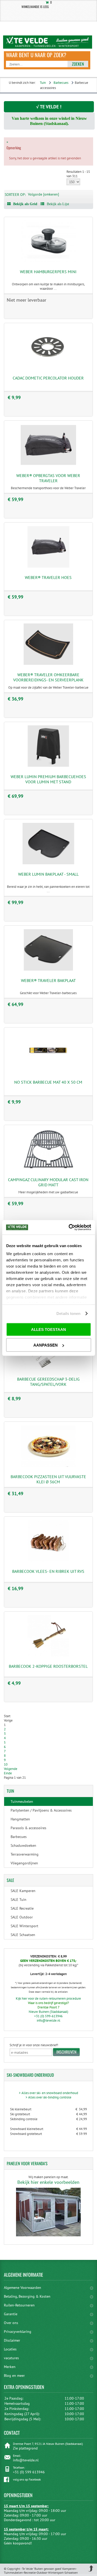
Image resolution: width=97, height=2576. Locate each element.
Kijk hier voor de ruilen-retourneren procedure (48, 1998)
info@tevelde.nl (48, 2020)
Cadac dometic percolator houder (48, 378)
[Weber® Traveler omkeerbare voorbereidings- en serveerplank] (48, 664)
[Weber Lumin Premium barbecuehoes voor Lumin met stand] (48, 766)
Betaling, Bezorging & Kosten (27, 2296)
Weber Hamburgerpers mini (48, 272)
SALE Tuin (18, 1900)
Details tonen (68, 1313)
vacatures (11, 2358)
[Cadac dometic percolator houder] (48, 367)
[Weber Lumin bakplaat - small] (48, 863)
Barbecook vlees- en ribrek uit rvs (48, 1571)
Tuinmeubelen (22, 1801)
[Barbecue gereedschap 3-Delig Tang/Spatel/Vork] (48, 1368)
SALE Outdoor (22, 1917)
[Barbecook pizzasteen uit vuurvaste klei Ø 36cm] (48, 1466)
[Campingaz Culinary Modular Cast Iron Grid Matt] (48, 1169)
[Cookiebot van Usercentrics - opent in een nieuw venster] (69, 1227)
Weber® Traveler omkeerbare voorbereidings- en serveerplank (48, 677)
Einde (8, 1773)
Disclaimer (12, 2340)
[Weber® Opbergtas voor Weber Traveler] (48, 464)
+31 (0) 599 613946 (29, 2472)
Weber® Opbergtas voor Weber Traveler (48, 478)
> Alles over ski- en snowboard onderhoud (48, 2093)
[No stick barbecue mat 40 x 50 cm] (48, 1071)
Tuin (43, 83)
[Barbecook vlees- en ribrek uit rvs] (48, 1560)
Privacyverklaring (18, 2332)
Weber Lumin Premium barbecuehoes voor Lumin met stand (48, 779)
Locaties (10, 2349)
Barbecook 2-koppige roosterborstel (48, 1666)
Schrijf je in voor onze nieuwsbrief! (34, 2045)
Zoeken (78, 64)
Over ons (11, 2323)
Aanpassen (46, 1345)
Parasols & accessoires (28, 1828)
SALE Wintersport (24, 1926)
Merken (10, 2367)
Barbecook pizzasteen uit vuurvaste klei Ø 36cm (48, 1479)
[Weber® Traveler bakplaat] (48, 969)
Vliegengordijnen (24, 1863)
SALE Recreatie (22, 1908)
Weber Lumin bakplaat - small (48, 874)
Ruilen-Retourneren (19, 2305)
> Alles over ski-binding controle (48, 2097)
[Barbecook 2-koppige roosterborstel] (48, 1655)
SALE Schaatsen (23, 1935)
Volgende (11, 1769)
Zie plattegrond (25, 2448)
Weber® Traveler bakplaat (48, 980)
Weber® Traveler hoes (48, 577)
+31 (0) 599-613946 (48, 2016)
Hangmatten (20, 1819)
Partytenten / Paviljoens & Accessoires (41, 1810)
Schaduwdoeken (23, 1845)
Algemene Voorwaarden (23, 2288)
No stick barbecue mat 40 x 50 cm (48, 1082)
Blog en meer (14, 2376)
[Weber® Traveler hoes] (48, 566)
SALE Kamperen (23, 1891)
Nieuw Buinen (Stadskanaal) (48, 2012)
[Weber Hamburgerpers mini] (48, 261)
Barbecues (61, 83)
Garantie (11, 2314)
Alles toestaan (48, 1329)
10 (6, 1764)
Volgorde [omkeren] (43, 194)
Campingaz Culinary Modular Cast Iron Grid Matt (48, 1182)
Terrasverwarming (25, 1854)
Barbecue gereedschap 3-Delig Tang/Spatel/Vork (48, 1382)
